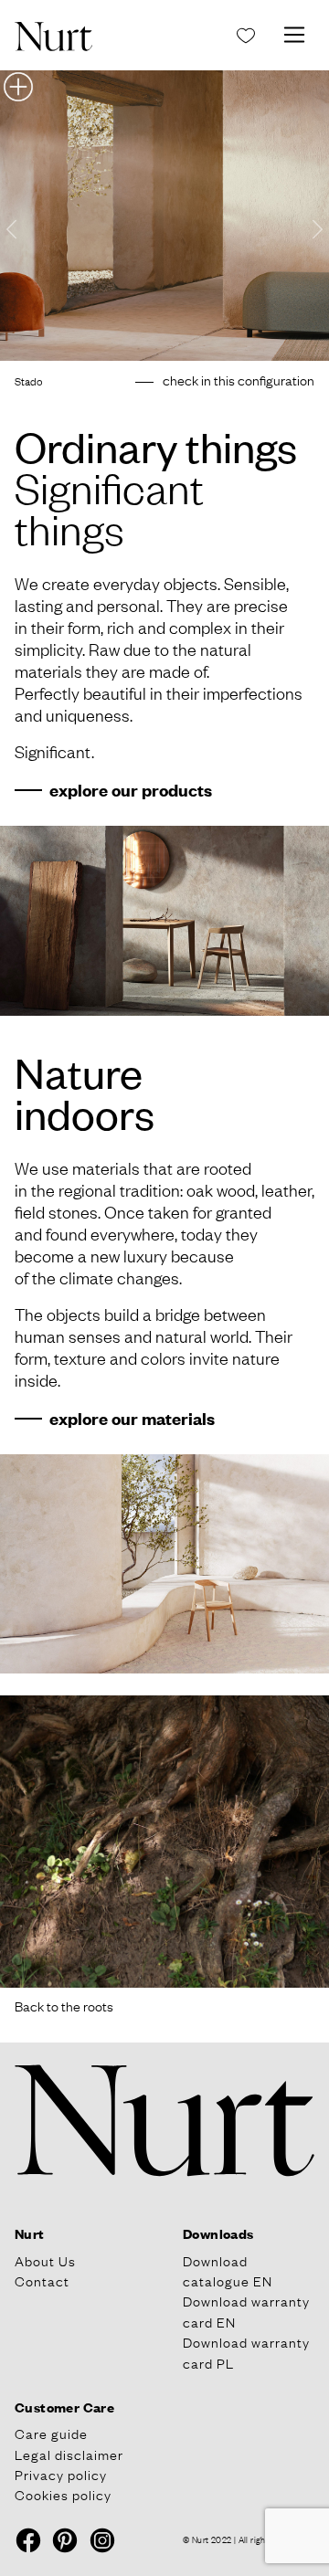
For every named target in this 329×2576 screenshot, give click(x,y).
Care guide (51, 2433)
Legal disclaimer (69, 2454)
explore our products (131, 790)
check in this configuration (239, 379)
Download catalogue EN (228, 2270)
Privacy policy (61, 2474)
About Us (45, 2260)
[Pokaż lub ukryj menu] (294, 35)
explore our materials (132, 1418)
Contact (42, 2280)
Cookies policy (63, 2494)
